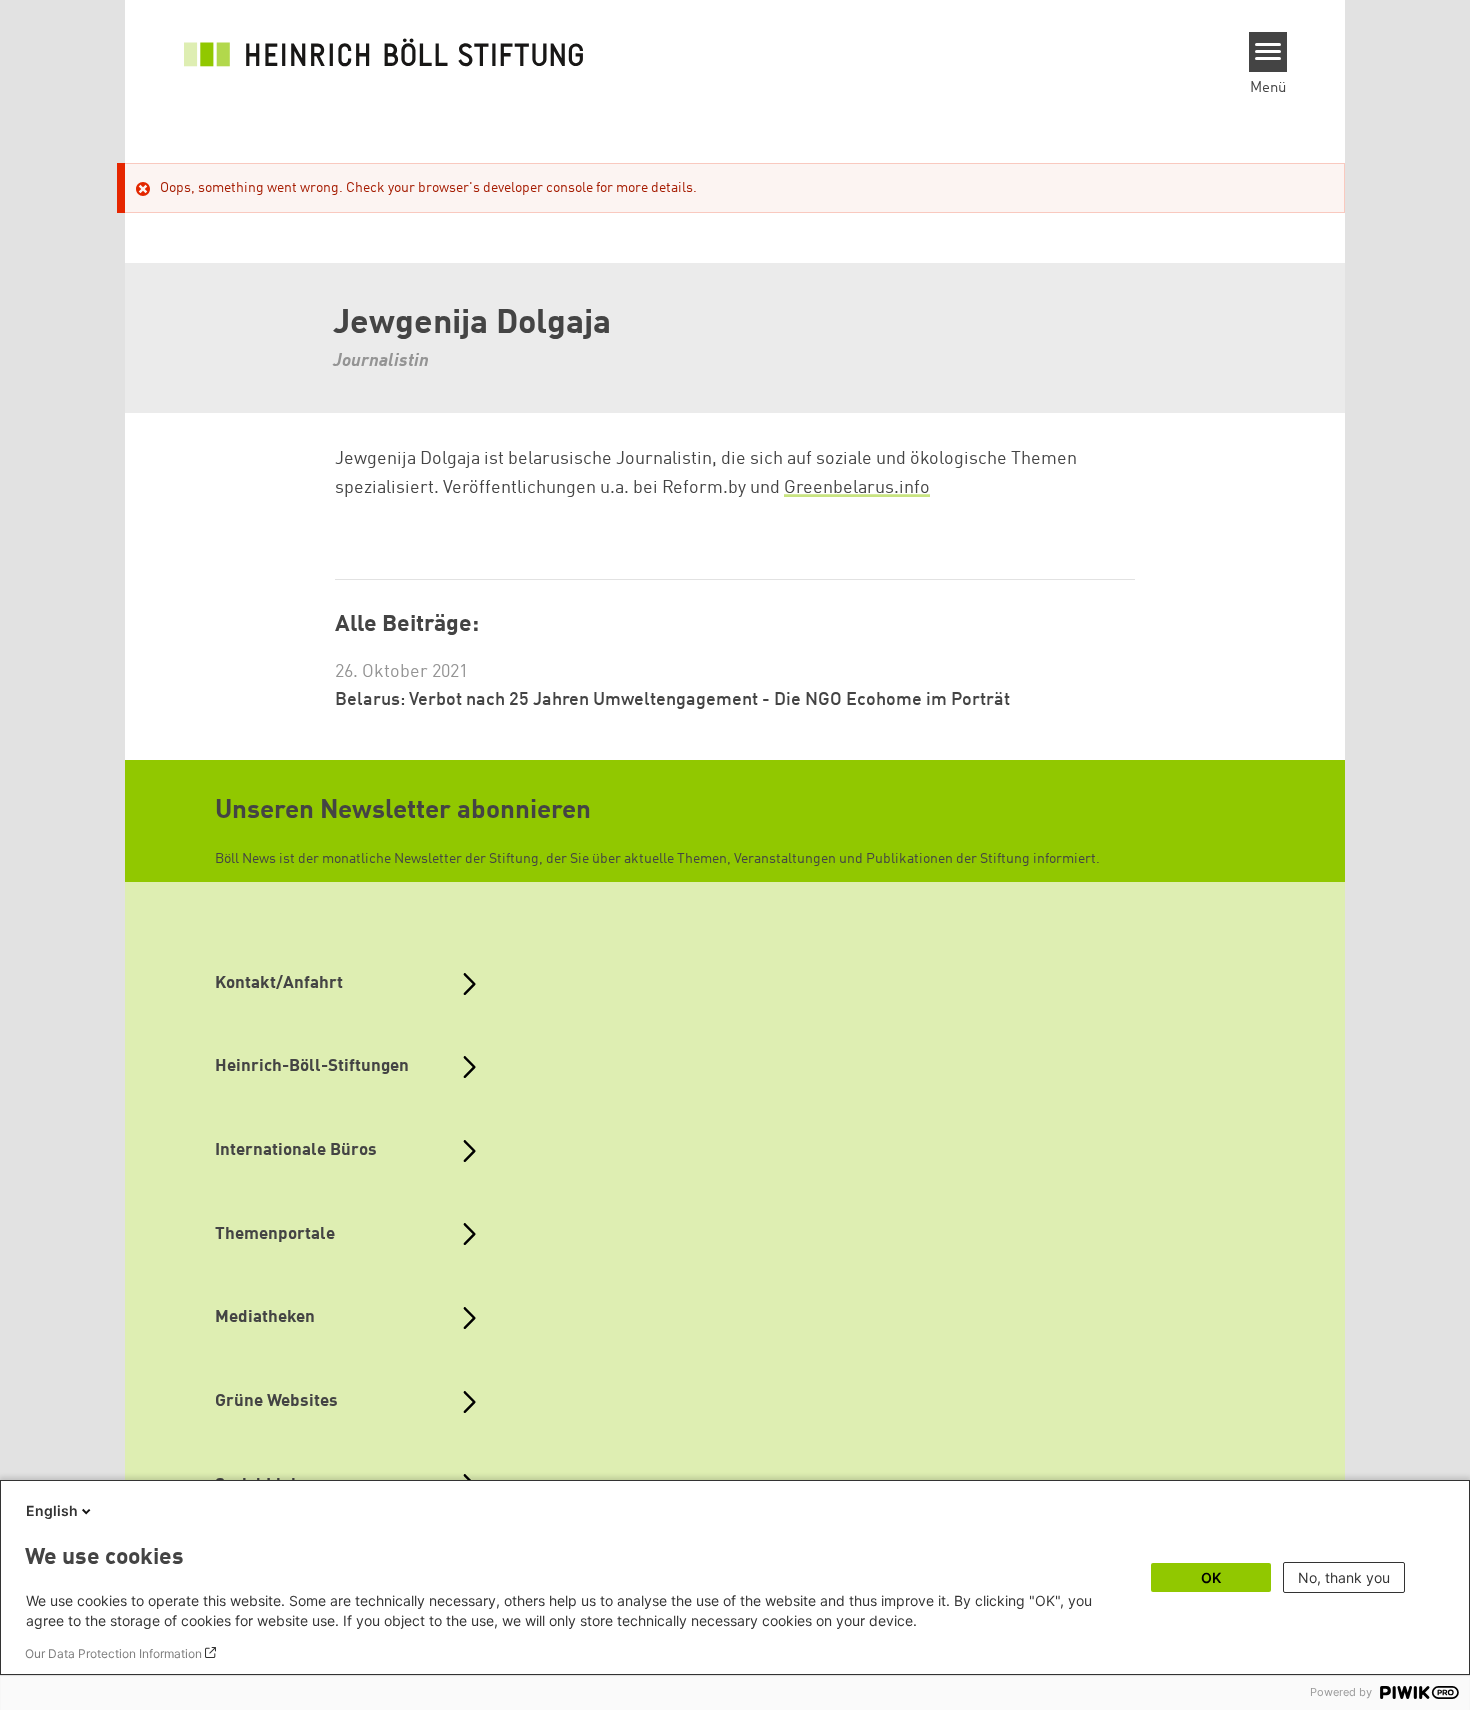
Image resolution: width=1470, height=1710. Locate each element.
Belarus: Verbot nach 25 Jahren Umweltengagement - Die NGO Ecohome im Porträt (672, 700)
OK (1211, 1577)
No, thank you (1344, 1577)
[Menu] (1268, 52)
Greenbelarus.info (857, 488)
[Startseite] (384, 52)
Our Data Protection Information (113, 1653)
